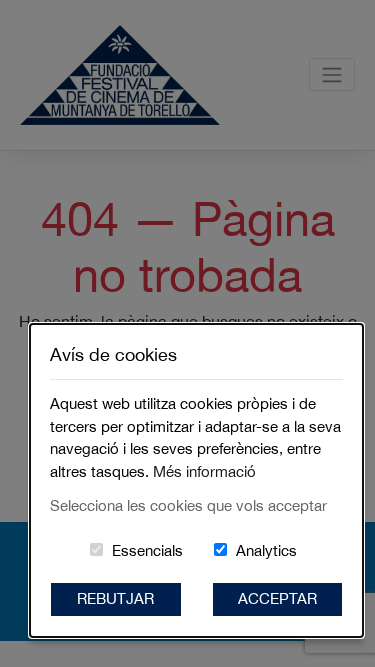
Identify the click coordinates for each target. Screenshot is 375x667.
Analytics (266, 550)
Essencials (147, 550)
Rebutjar (115, 598)
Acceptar (277, 598)
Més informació (204, 471)
